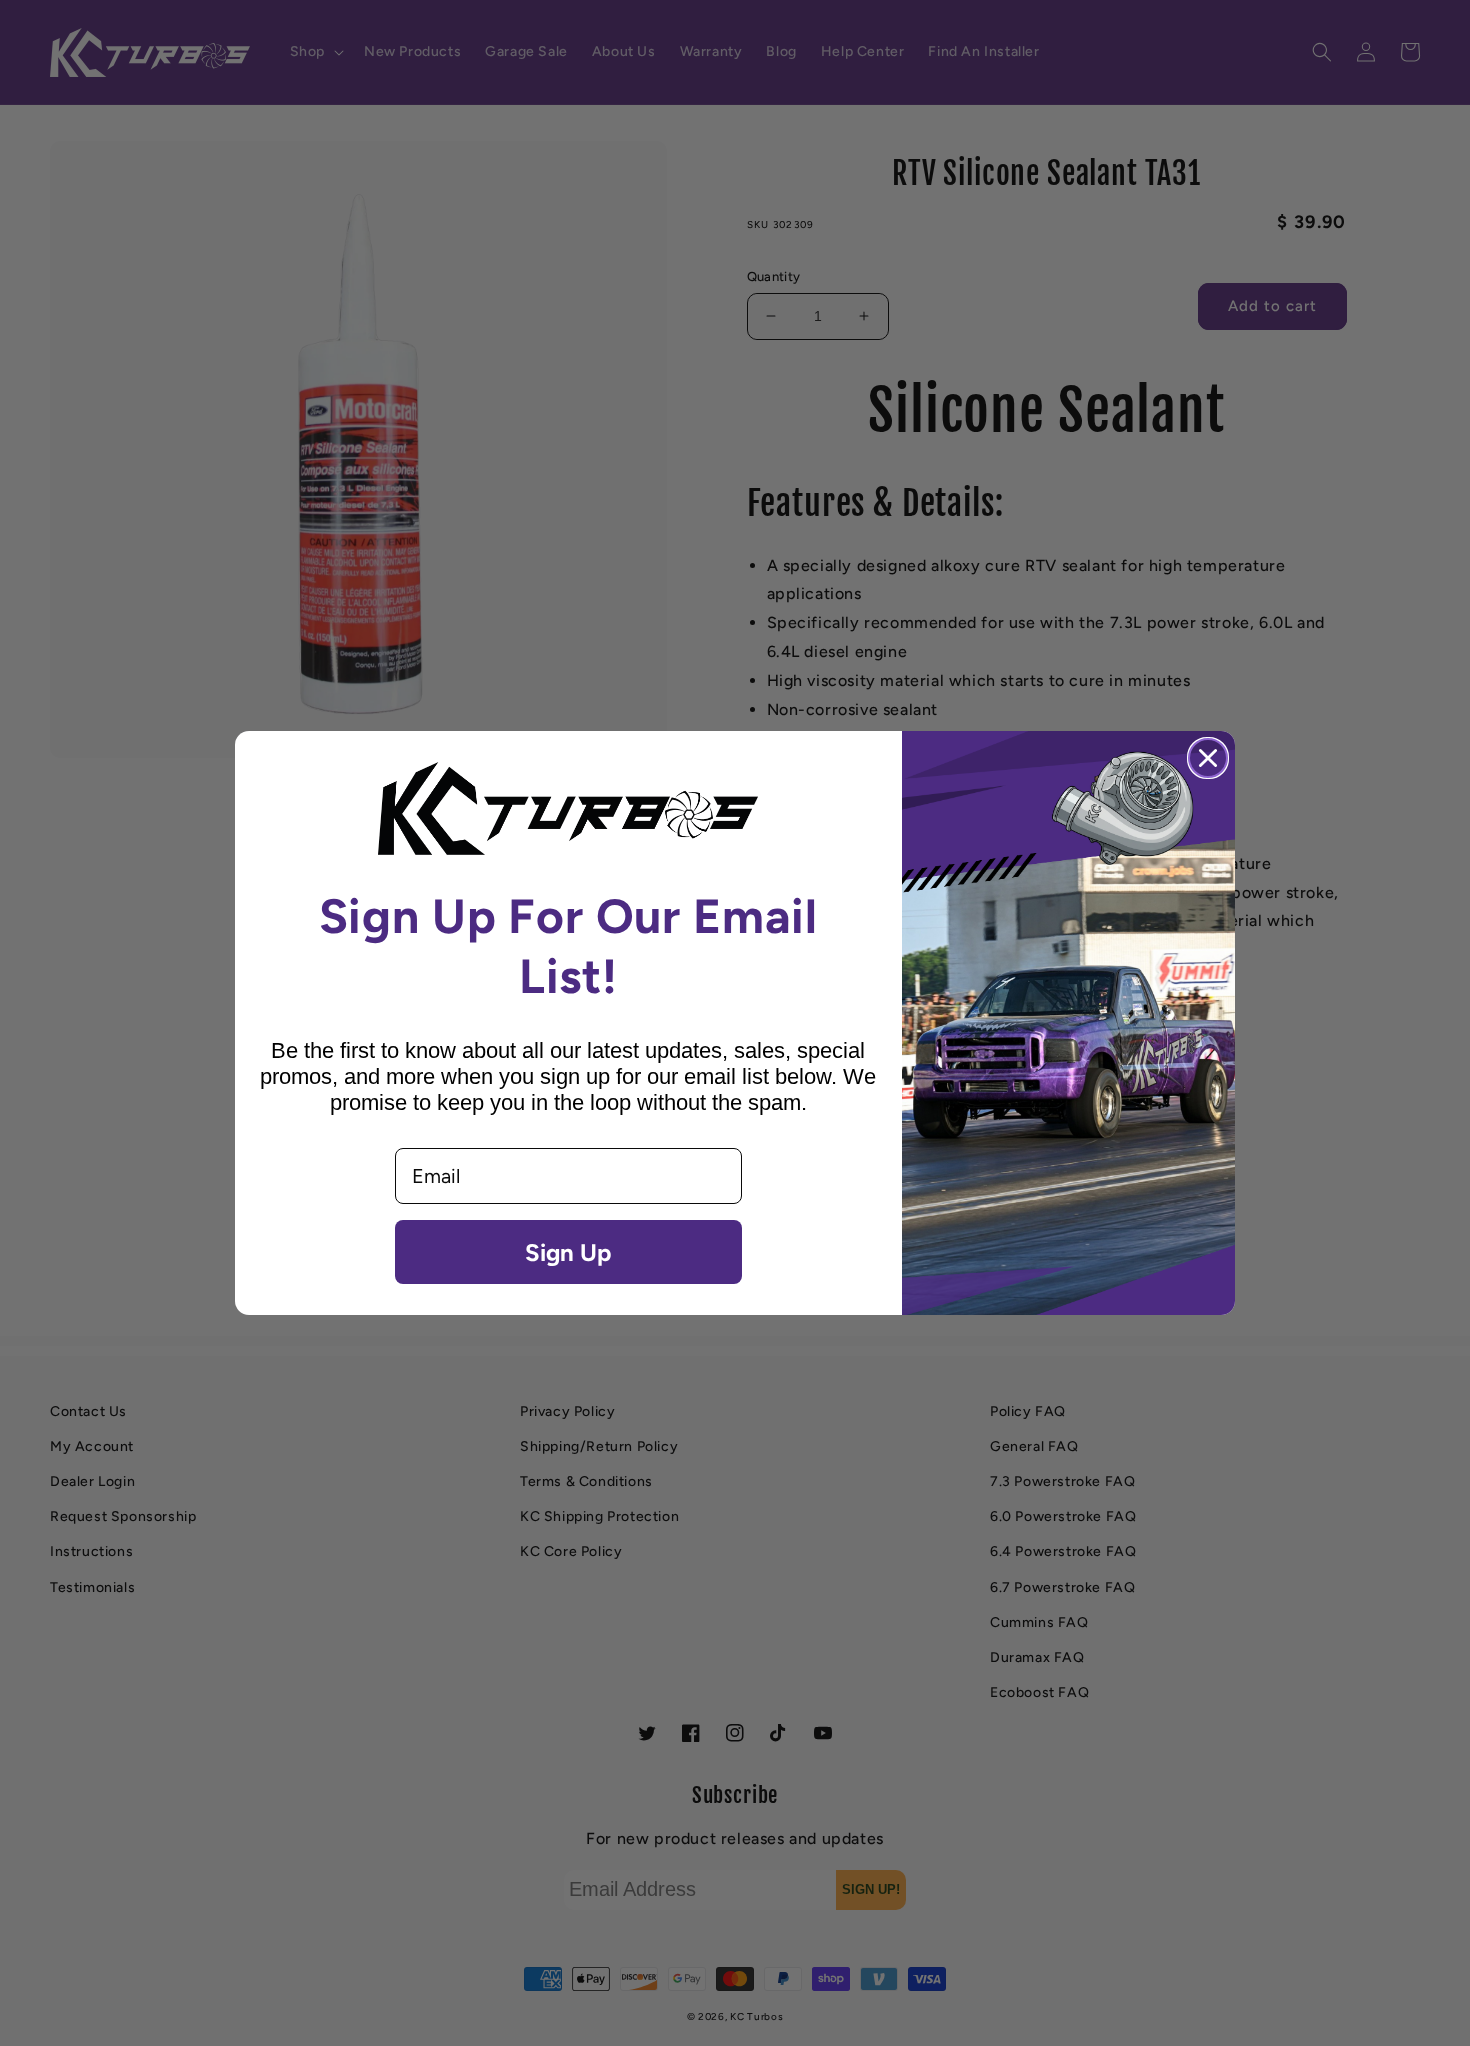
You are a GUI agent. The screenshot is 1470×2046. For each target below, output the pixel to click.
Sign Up (568, 1252)
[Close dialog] (1208, 758)
